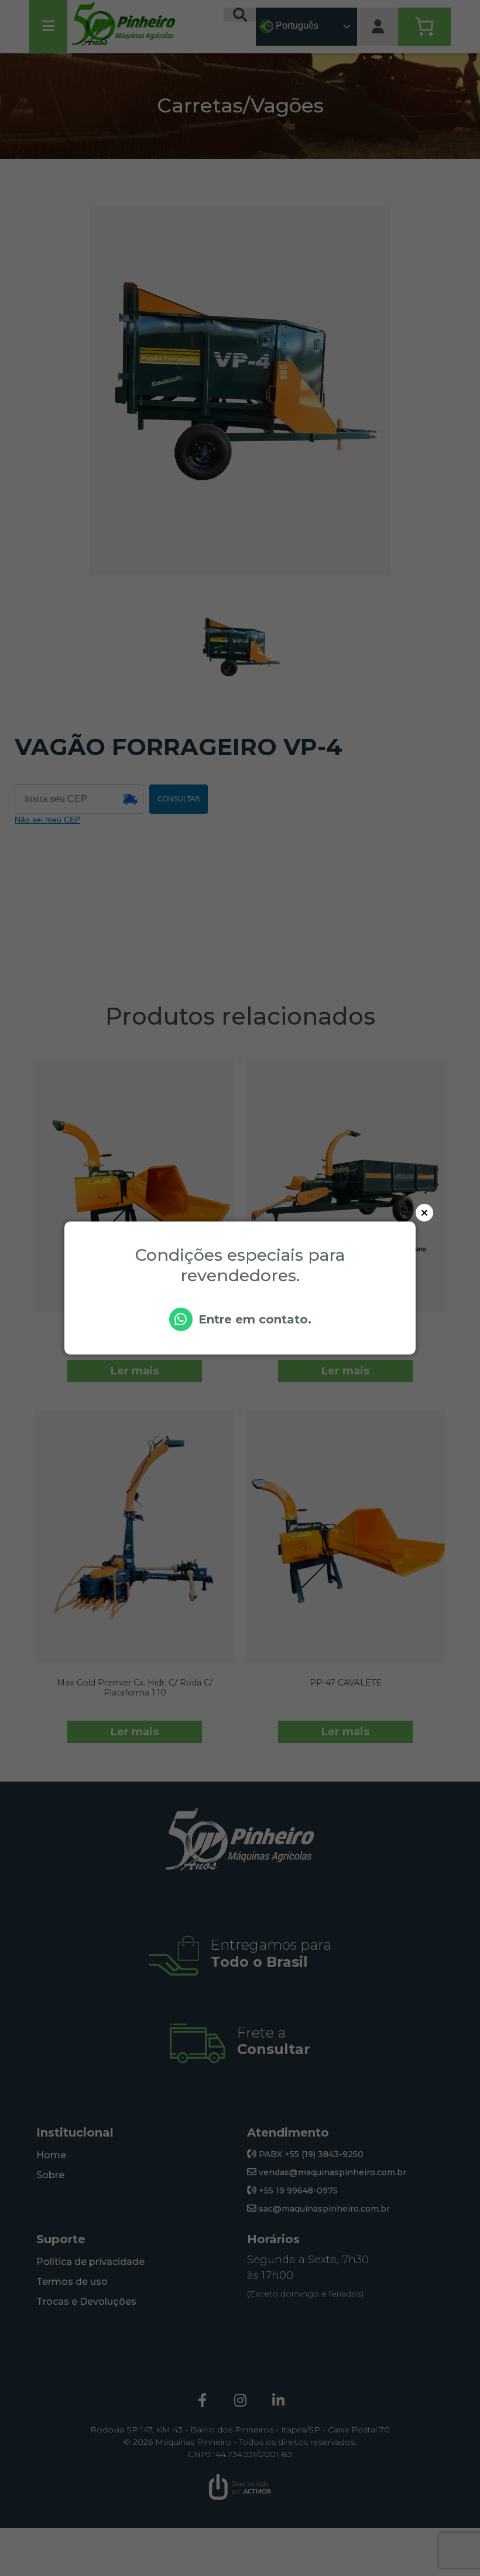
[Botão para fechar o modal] (424, 1213)
